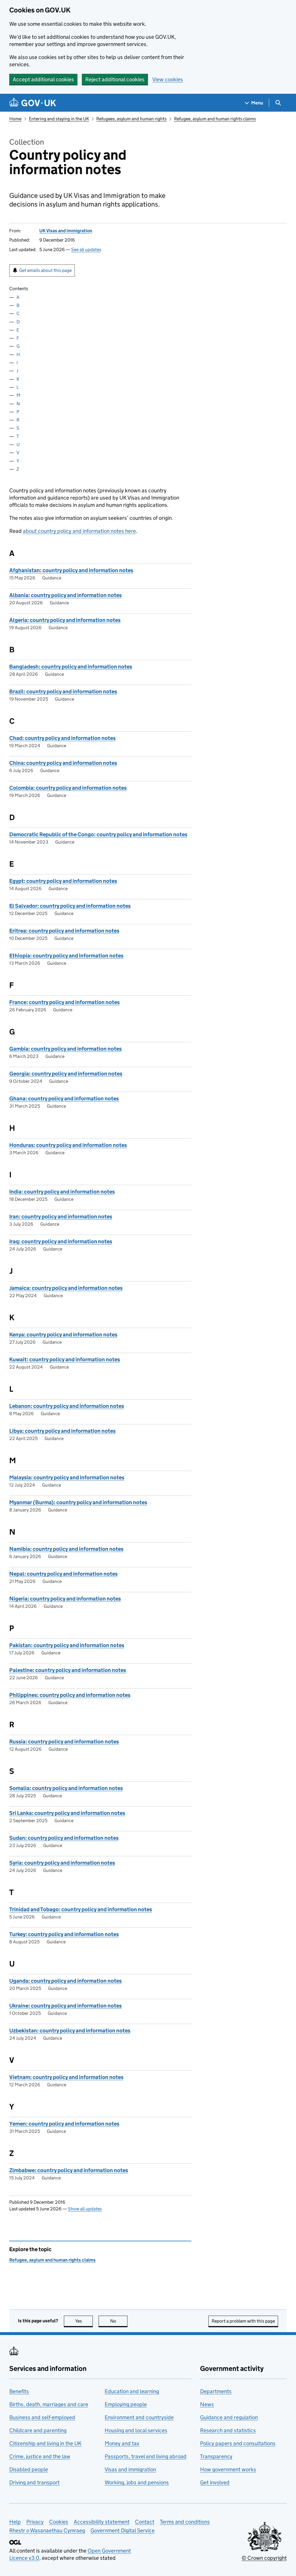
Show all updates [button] (85, 2209)
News (207, 2404)
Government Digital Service (123, 2530)
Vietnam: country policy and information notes (66, 2077)
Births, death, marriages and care (49, 2404)
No (119, 2321)
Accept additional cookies (43, 79)
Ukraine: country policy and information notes (65, 2006)
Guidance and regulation (229, 2417)
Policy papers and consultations (238, 2443)
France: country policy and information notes (64, 1002)
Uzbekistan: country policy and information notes (70, 2031)
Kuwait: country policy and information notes (65, 1359)
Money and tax (122, 2443)
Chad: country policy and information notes (62, 738)
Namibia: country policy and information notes (66, 1549)
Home (15, 119)
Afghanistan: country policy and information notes (71, 570)
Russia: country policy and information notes (64, 1742)
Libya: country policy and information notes (62, 1431)
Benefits (19, 2391)
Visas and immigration (130, 2469)
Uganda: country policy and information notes (65, 1981)
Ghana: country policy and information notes (64, 1099)
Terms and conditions (185, 2522)
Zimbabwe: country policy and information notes (69, 2170)
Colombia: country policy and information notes (68, 788)
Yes (84, 2321)
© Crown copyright (264, 2558)
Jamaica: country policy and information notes (66, 1288)
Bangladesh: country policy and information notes (71, 667)
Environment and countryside (139, 2417)
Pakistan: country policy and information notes (67, 1645)
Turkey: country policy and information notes (64, 1934)
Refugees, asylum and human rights (131, 119)
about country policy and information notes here (79, 531)
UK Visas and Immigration (66, 231)
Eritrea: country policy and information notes (64, 931)
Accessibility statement (102, 2522)
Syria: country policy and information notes (62, 1863)
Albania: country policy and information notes (65, 595)
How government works (228, 2469)
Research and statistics (228, 2430)
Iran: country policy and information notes (61, 1217)
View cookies (168, 79)
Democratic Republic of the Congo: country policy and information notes (98, 834)
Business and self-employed (42, 2417)
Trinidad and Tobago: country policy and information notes (81, 1909)
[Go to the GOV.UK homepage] (33, 103)
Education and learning (132, 2391)
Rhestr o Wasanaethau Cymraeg (47, 2530)
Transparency (216, 2456)
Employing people (126, 2404)
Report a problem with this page (243, 2321)
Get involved (215, 2482)
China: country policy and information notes (63, 763)
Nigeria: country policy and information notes (65, 1599)
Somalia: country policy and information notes (66, 1788)
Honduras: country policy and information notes (68, 1145)
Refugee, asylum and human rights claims (215, 119)
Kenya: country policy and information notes (63, 1335)
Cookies (59, 2522)
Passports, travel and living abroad (146, 2456)
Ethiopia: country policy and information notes (66, 956)
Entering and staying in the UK (59, 119)
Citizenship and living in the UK (45, 2443)
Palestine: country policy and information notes (68, 1670)
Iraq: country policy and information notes (61, 1241)
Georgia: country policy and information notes (66, 1074)
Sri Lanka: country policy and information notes (67, 1813)
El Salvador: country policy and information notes (70, 906)
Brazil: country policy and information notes (63, 692)
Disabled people (29, 2469)
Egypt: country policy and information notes (63, 881)
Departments (216, 2391)
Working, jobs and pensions (137, 2482)
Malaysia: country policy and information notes (67, 1477)
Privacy (35, 2522)
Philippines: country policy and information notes (70, 1695)
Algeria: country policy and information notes (65, 620)
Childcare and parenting (38, 2430)
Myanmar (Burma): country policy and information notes (78, 1502)
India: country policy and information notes (62, 1192)
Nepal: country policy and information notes (63, 1574)
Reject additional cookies (115, 79)
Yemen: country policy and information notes (64, 2124)
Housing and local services (136, 2430)
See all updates (86, 250)
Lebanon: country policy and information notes (67, 1406)
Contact (145, 2522)
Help (15, 2522)
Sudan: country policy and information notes (64, 1838)
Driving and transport (34, 2482)
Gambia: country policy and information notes (65, 1049)
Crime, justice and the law (40, 2456)
